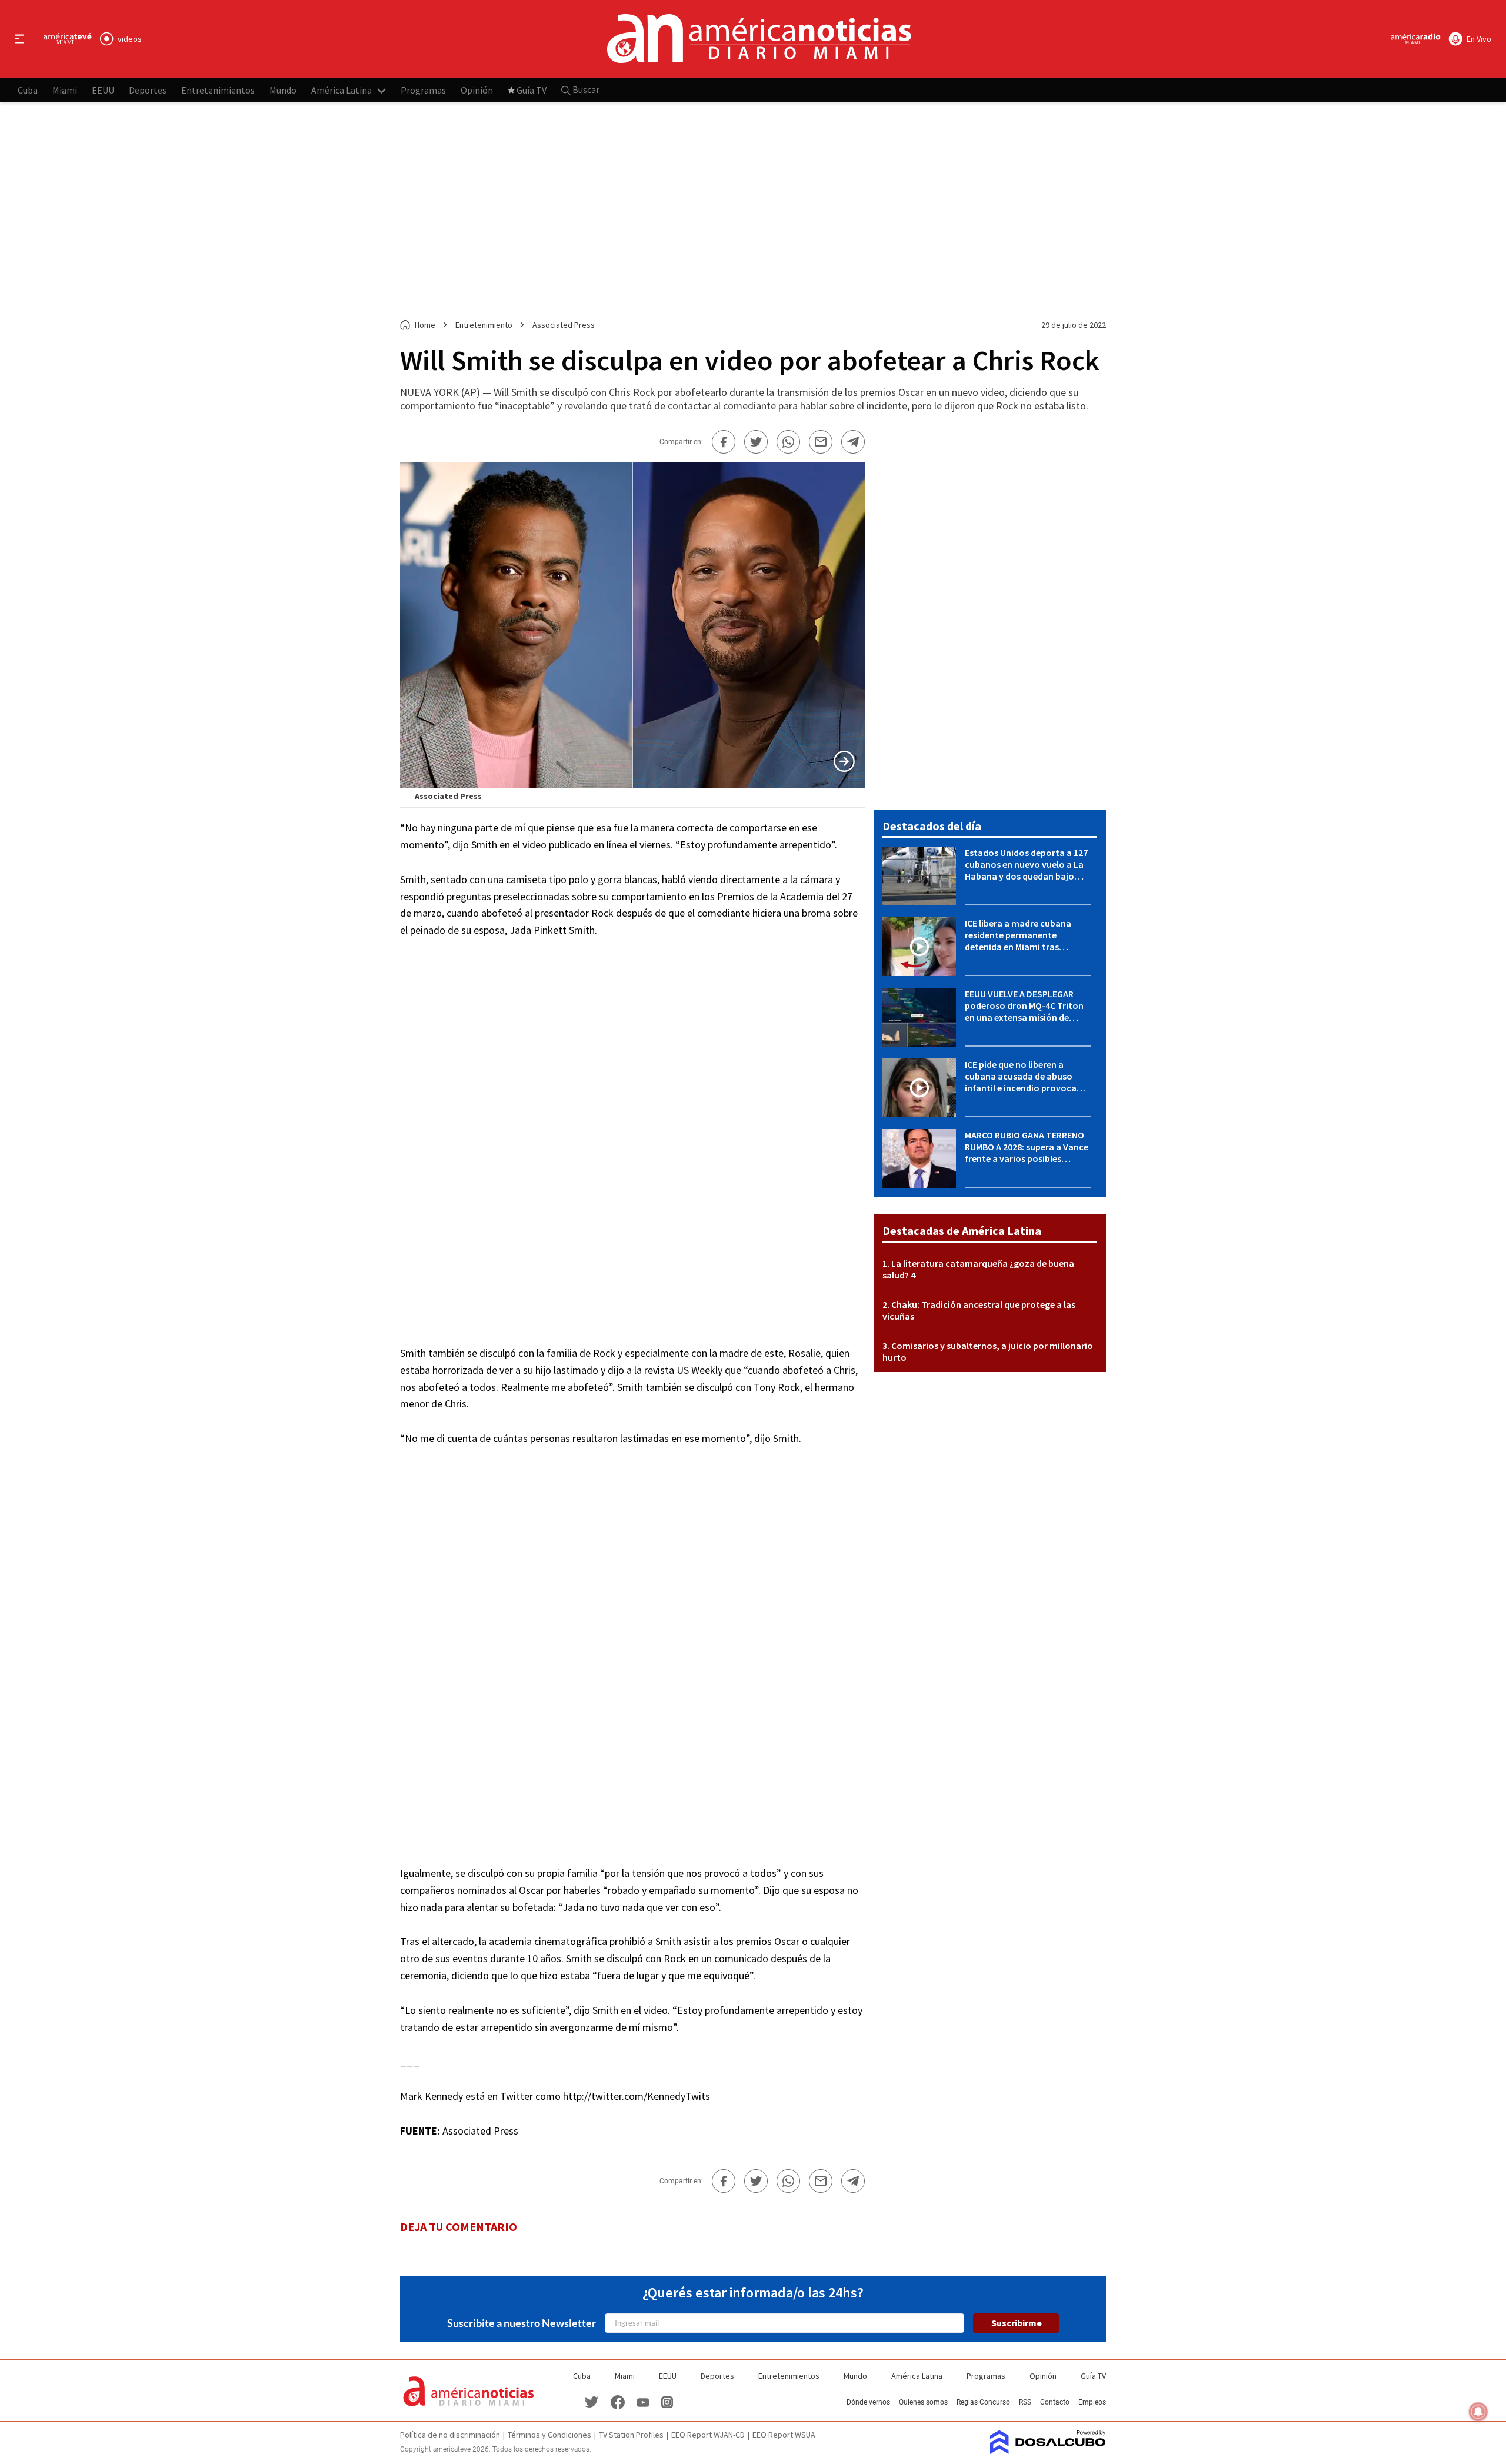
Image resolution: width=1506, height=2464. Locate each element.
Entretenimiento (484, 325)
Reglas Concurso (983, 2402)
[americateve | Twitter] (592, 2401)
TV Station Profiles (631, 2435)
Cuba (28, 89)
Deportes (148, 89)
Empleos (1092, 2402)
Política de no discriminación (450, 2435)
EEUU (103, 89)
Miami (65, 89)
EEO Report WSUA (784, 2435)
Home (425, 325)
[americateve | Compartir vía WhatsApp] (788, 442)
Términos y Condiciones (549, 2435)
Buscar (585, 89)
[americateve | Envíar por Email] (821, 442)
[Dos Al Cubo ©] (1048, 2450)
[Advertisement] (753, 211)
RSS (1025, 2402)
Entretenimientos (218, 89)
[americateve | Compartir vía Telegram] (853, 442)
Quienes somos (923, 2402)
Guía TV (532, 89)
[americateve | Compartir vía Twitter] (756, 442)
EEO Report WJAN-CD (708, 2435)
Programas (423, 89)
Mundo (283, 89)
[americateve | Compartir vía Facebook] (724, 442)
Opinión (477, 89)
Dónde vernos (868, 2402)
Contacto (1055, 2402)
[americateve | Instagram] (667, 2401)
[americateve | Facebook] (618, 2401)
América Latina (341, 89)
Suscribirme (1017, 2323)
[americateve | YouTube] (643, 2402)
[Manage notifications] (1478, 2412)
